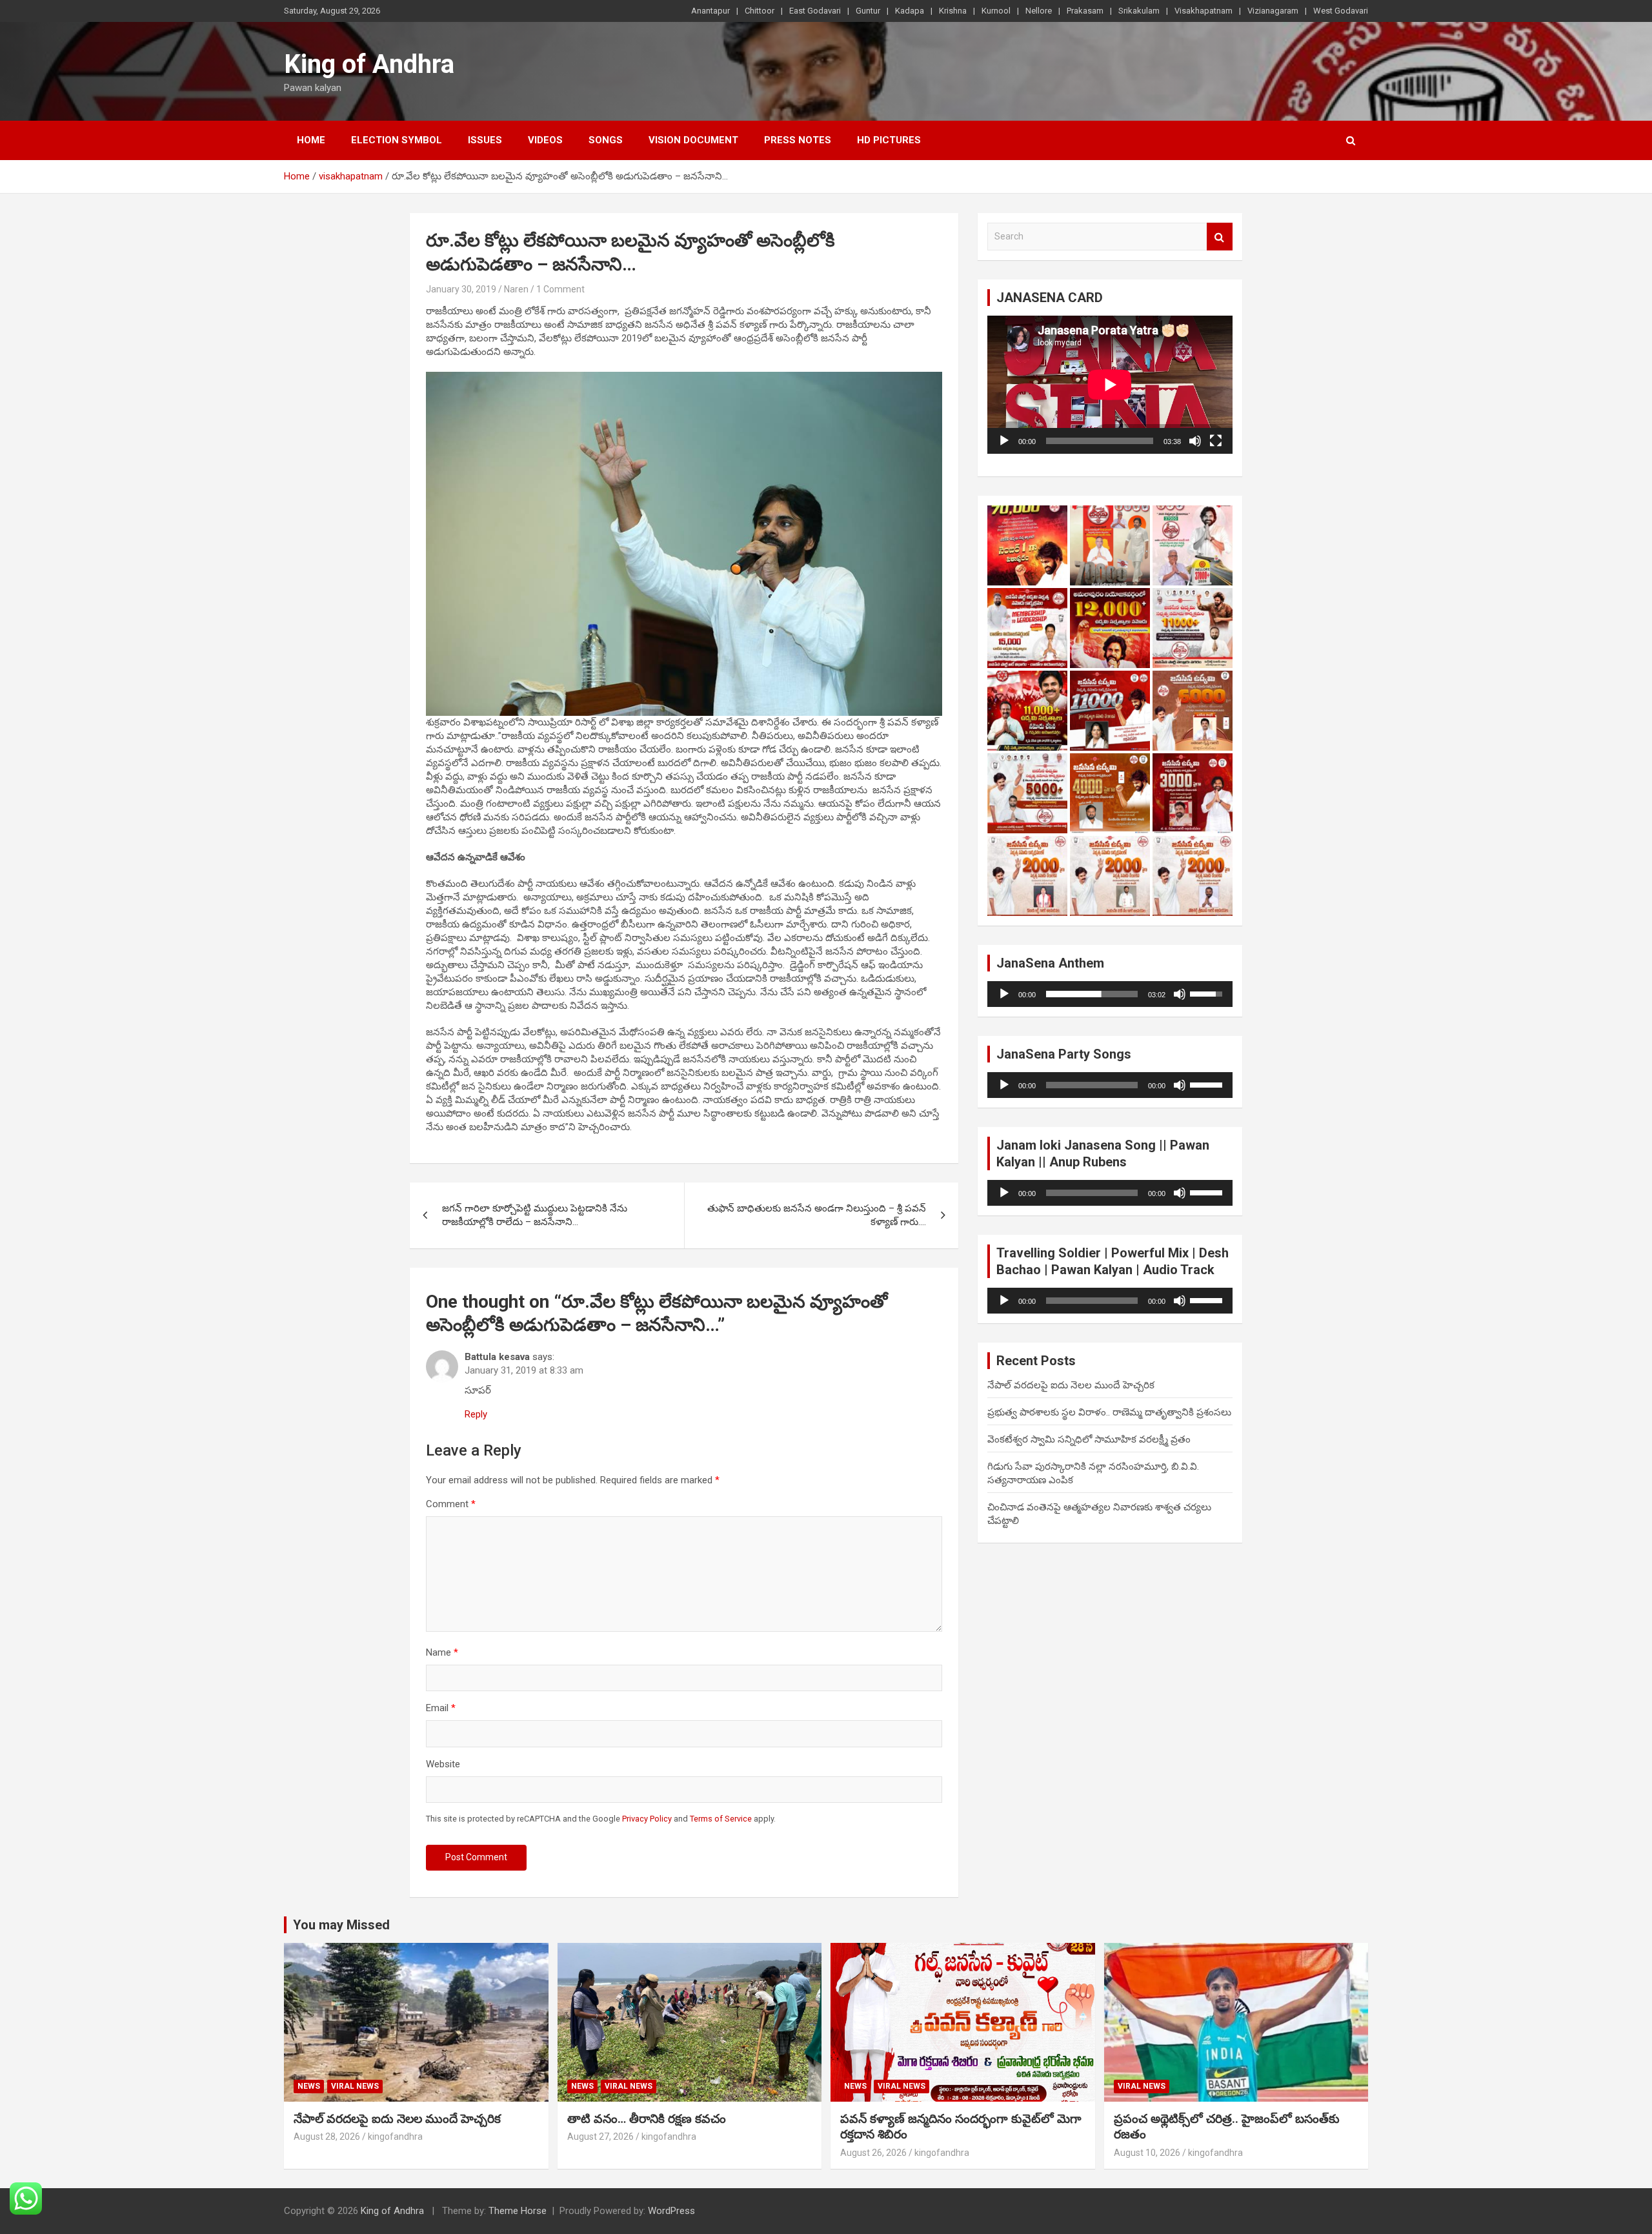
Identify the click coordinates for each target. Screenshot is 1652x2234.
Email (441, 1708)
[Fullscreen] (1216, 441)
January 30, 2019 (461, 289)
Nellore (1039, 11)
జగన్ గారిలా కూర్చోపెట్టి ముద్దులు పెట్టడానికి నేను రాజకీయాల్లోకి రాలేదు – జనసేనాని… (535, 1215)
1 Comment (560, 289)
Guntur (868, 11)
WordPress (671, 2211)
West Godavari (1341, 11)
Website (443, 1764)
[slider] (1092, 994)
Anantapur (710, 11)
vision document (693, 140)
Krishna (953, 11)
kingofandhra (395, 2137)
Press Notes (798, 140)
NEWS (309, 2086)
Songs (606, 140)
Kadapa (910, 11)
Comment (451, 1504)
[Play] (1004, 441)
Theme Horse (518, 2211)
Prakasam (1085, 11)
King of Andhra (369, 64)
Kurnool (996, 11)
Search (1220, 237)
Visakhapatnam (1204, 11)
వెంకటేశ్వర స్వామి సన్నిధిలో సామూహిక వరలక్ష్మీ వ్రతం (1089, 1439)
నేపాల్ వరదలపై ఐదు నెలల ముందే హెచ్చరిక (1071, 1385)
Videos (545, 140)
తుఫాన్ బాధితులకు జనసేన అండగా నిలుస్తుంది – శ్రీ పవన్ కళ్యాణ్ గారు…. (817, 1215)
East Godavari (815, 11)
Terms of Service (721, 1819)
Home (311, 140)
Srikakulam (1139, 11)
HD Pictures (889, 140)
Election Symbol (397, 140)
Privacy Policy (647, 1819)
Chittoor (760, 11)
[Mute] (1195, 441)
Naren (516, 289)
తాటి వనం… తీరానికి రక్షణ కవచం (647, 2119)
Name (442, 1652)
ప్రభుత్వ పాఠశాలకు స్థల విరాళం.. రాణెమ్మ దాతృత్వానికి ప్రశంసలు (1109, 1412)
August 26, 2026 (873, 2153)
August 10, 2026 (1147, 2153)
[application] (1110, 385)
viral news (355, 2086)
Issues (485, 140)
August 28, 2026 (327, 2137)
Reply (476, 1414)
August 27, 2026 (600, 2137)
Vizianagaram (1273, 11)
